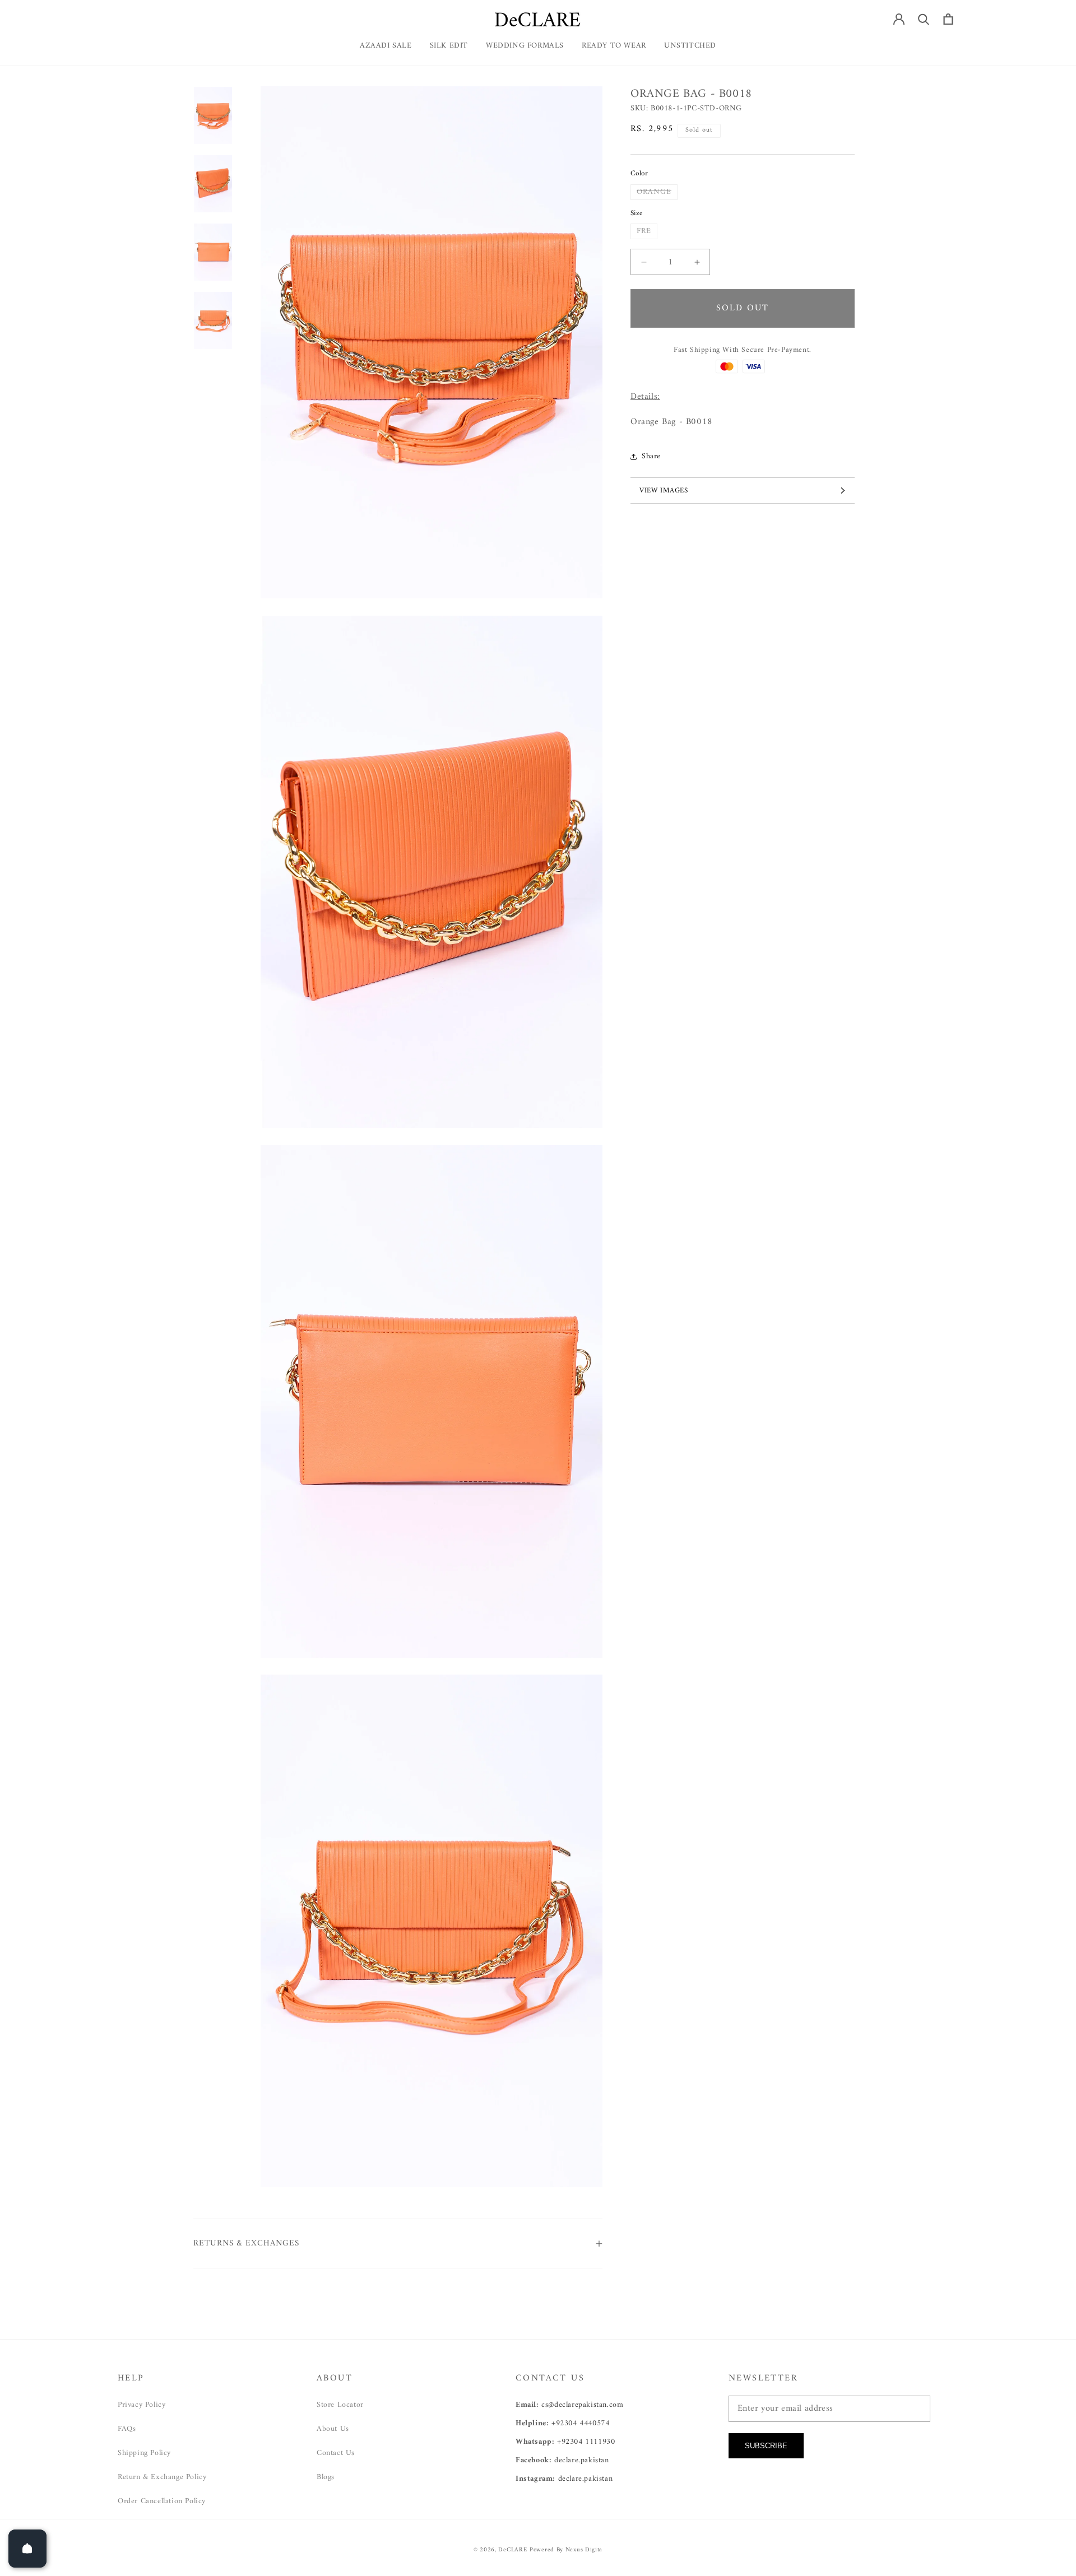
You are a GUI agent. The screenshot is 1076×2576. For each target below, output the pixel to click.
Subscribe (766, 2446)
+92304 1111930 (586, 2442)
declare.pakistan (582, 2460)
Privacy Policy (142, 2405)
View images (664, 490)
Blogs (326, 2477)
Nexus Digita (584, 2550)
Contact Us (336, 2453)
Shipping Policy (144, 2453)
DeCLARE (513, 2550)
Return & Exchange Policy (162, 2477)
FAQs (127, 2429)
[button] (614, 50)
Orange (657, 192)
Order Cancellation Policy (162, 2501)
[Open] (27, 2549)
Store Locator (340, 2405)
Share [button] (651, 456)
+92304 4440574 (580, 2423)
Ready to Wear (614, 46)
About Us (333, 2429)
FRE (647, 231)
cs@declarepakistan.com (582, 2405)
